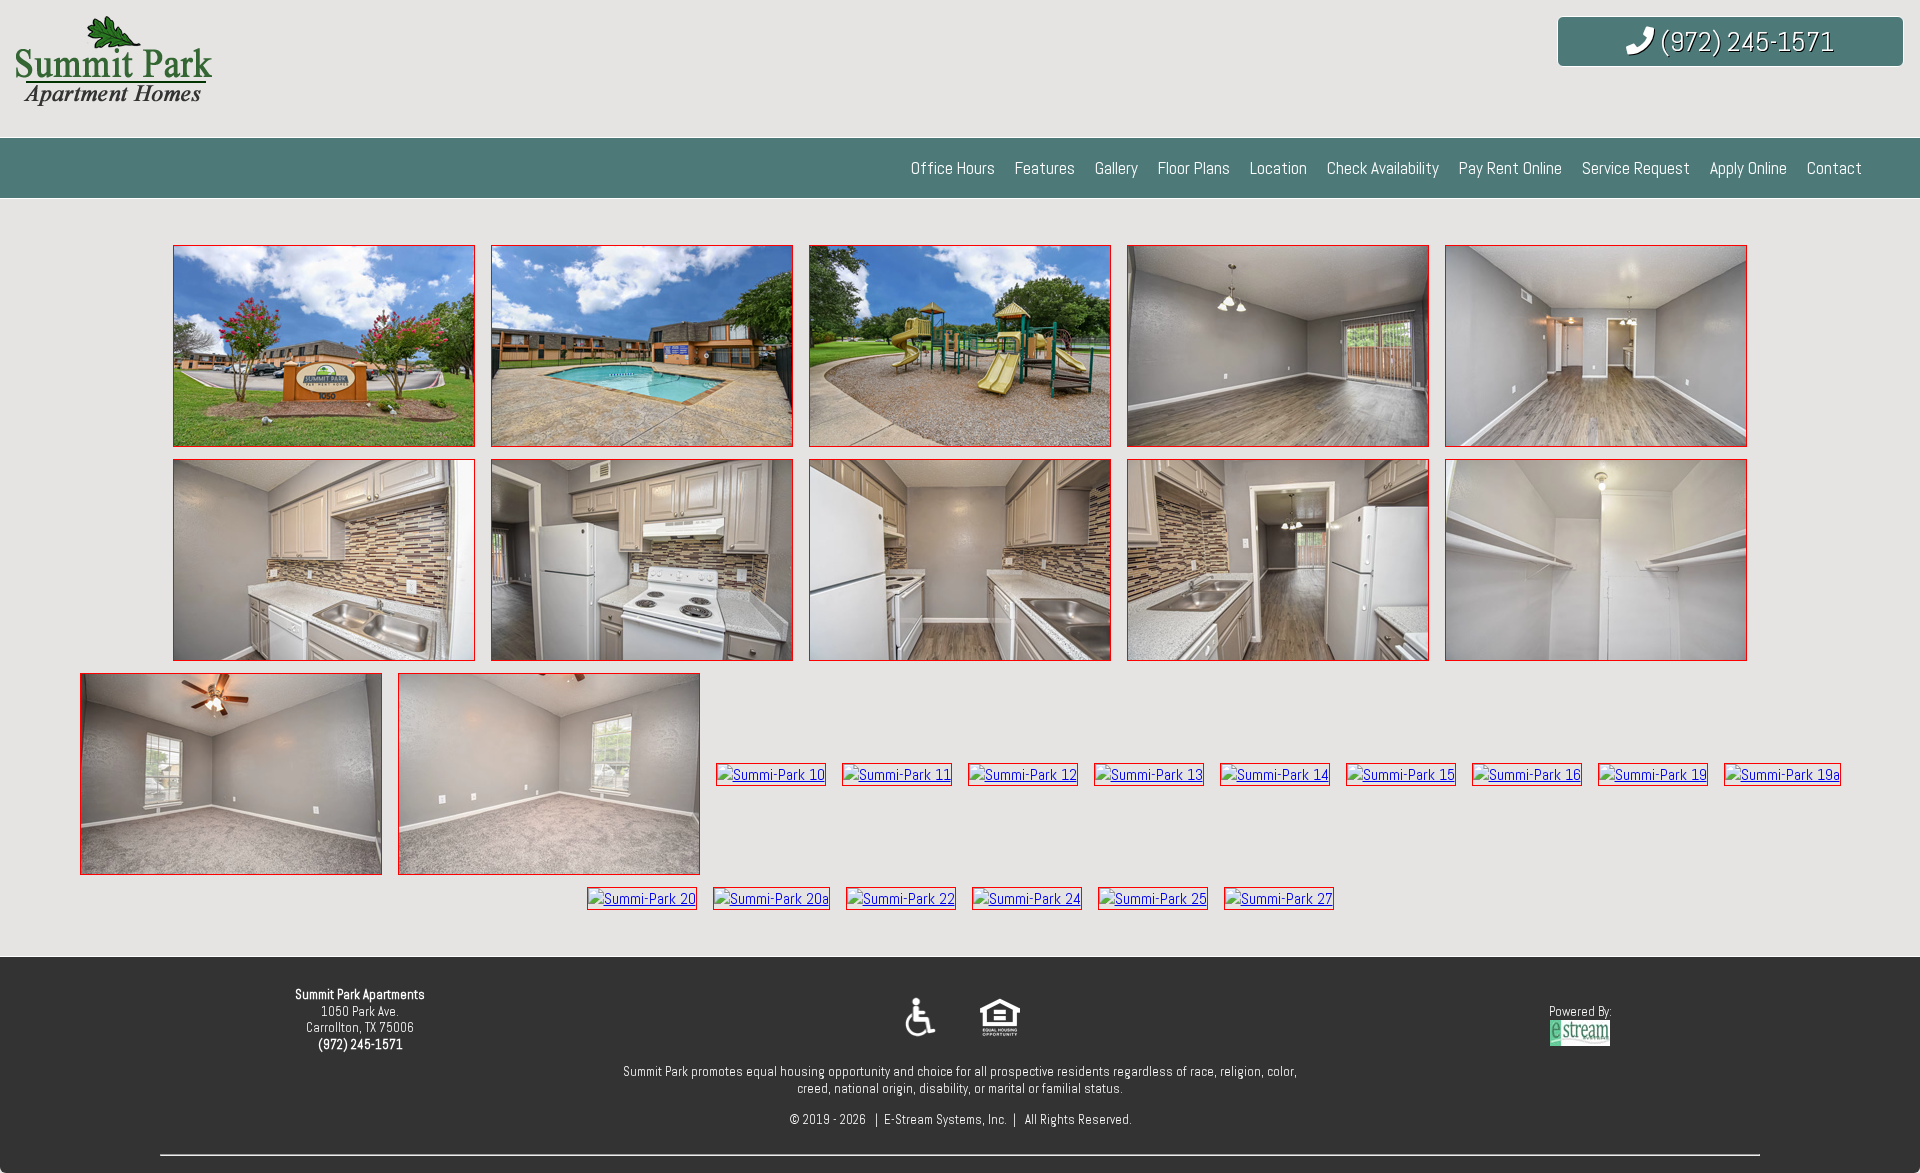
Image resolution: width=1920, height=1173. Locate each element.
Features (1045, 168)
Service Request (1636, 168)
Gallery (1116, 168)
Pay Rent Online (1510, 168)
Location (1278, 168)
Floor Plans (1194, 168)
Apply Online (1748, 168)
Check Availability (1383, 168)
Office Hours (953, 168)
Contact (1834, 168)
